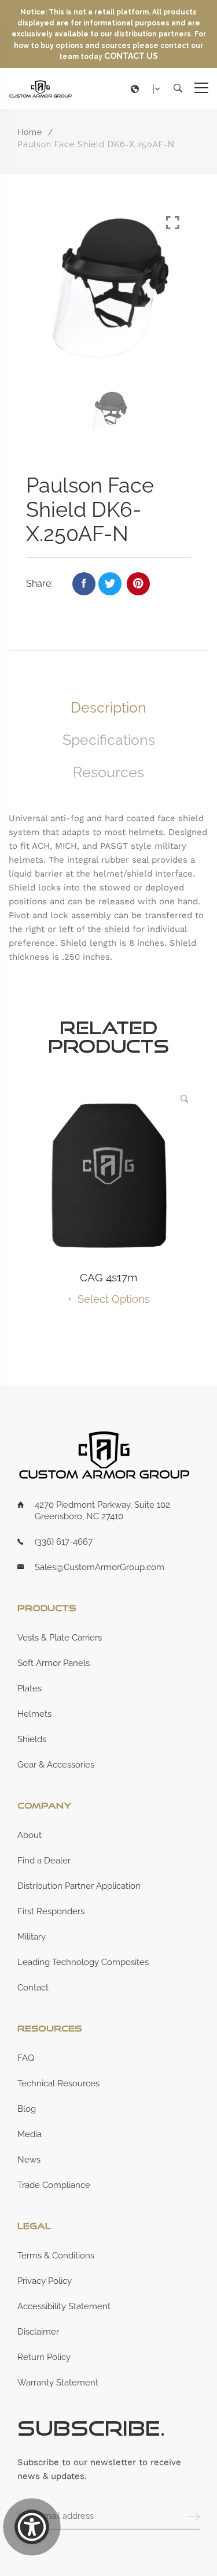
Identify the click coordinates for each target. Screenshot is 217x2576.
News (29, 2160)
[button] (148, 89)
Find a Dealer (44, 1861)
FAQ (26, 2058)
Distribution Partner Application (79, 1886)
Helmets (34, 1714)
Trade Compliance (54, 2185)
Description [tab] (108, 707)
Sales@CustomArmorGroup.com (100, 1567)
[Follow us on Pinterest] (138, 584)
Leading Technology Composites (83, 1962)
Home (30, 132)
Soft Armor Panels (54, 1663)
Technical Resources (58, 2083)
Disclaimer (38, 2332)
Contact (33, 1988)
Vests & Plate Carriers (60, 1638)
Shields (32, 1739)
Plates (30, 1688)
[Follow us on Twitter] (110, 584)
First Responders (51, 1911)
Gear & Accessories (56, 1765)
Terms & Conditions (56, 2256)
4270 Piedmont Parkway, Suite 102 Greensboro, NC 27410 (102, 1511)
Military (32, 1937)
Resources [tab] (108, 772)
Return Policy (44, 2357)
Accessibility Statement (64, 2306)
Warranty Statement (58, 2383)
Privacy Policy (45, 2281)
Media (30, 2134)
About (30, 1835)
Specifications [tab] (109, 740)
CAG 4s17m (108, 1277)
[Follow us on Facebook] (84, 584)
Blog (27, 2109)
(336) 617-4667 (64, 1542)
